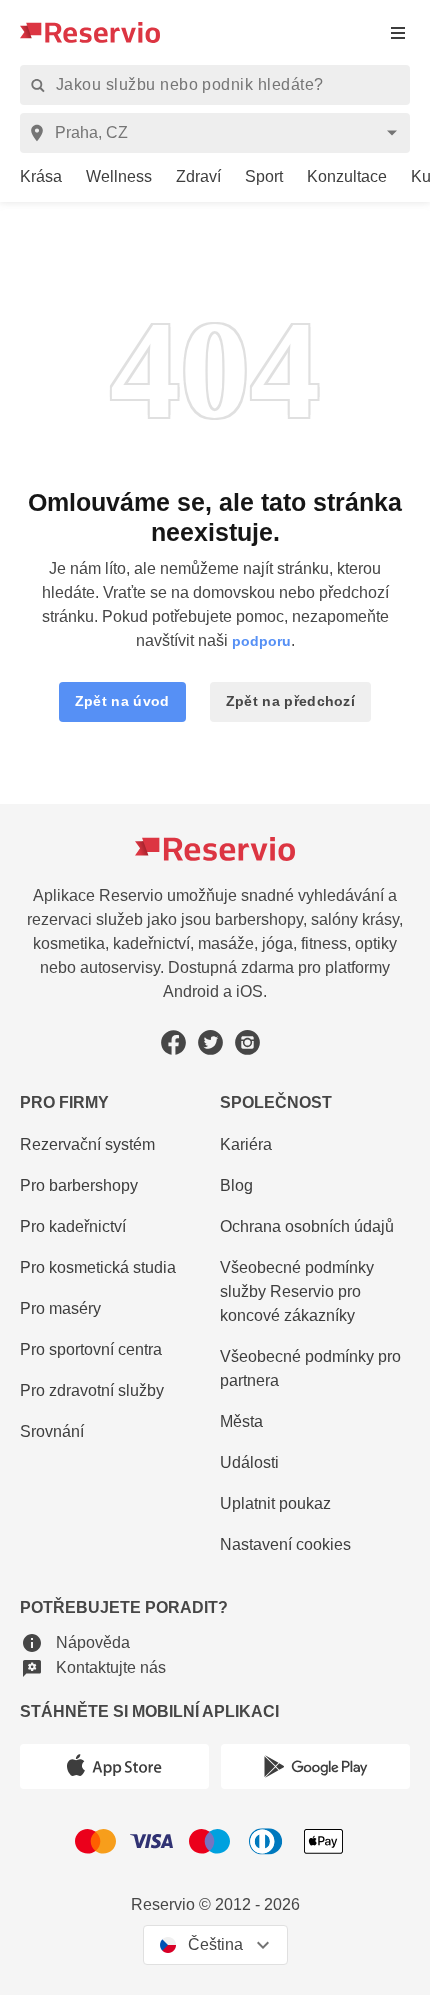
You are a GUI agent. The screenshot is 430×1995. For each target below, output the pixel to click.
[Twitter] (210, 1042)
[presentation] (398, 32)
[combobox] (218, 133)
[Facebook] (173, 1042)
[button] (122, 702)
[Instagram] (247, 1042)
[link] (31, 177)
